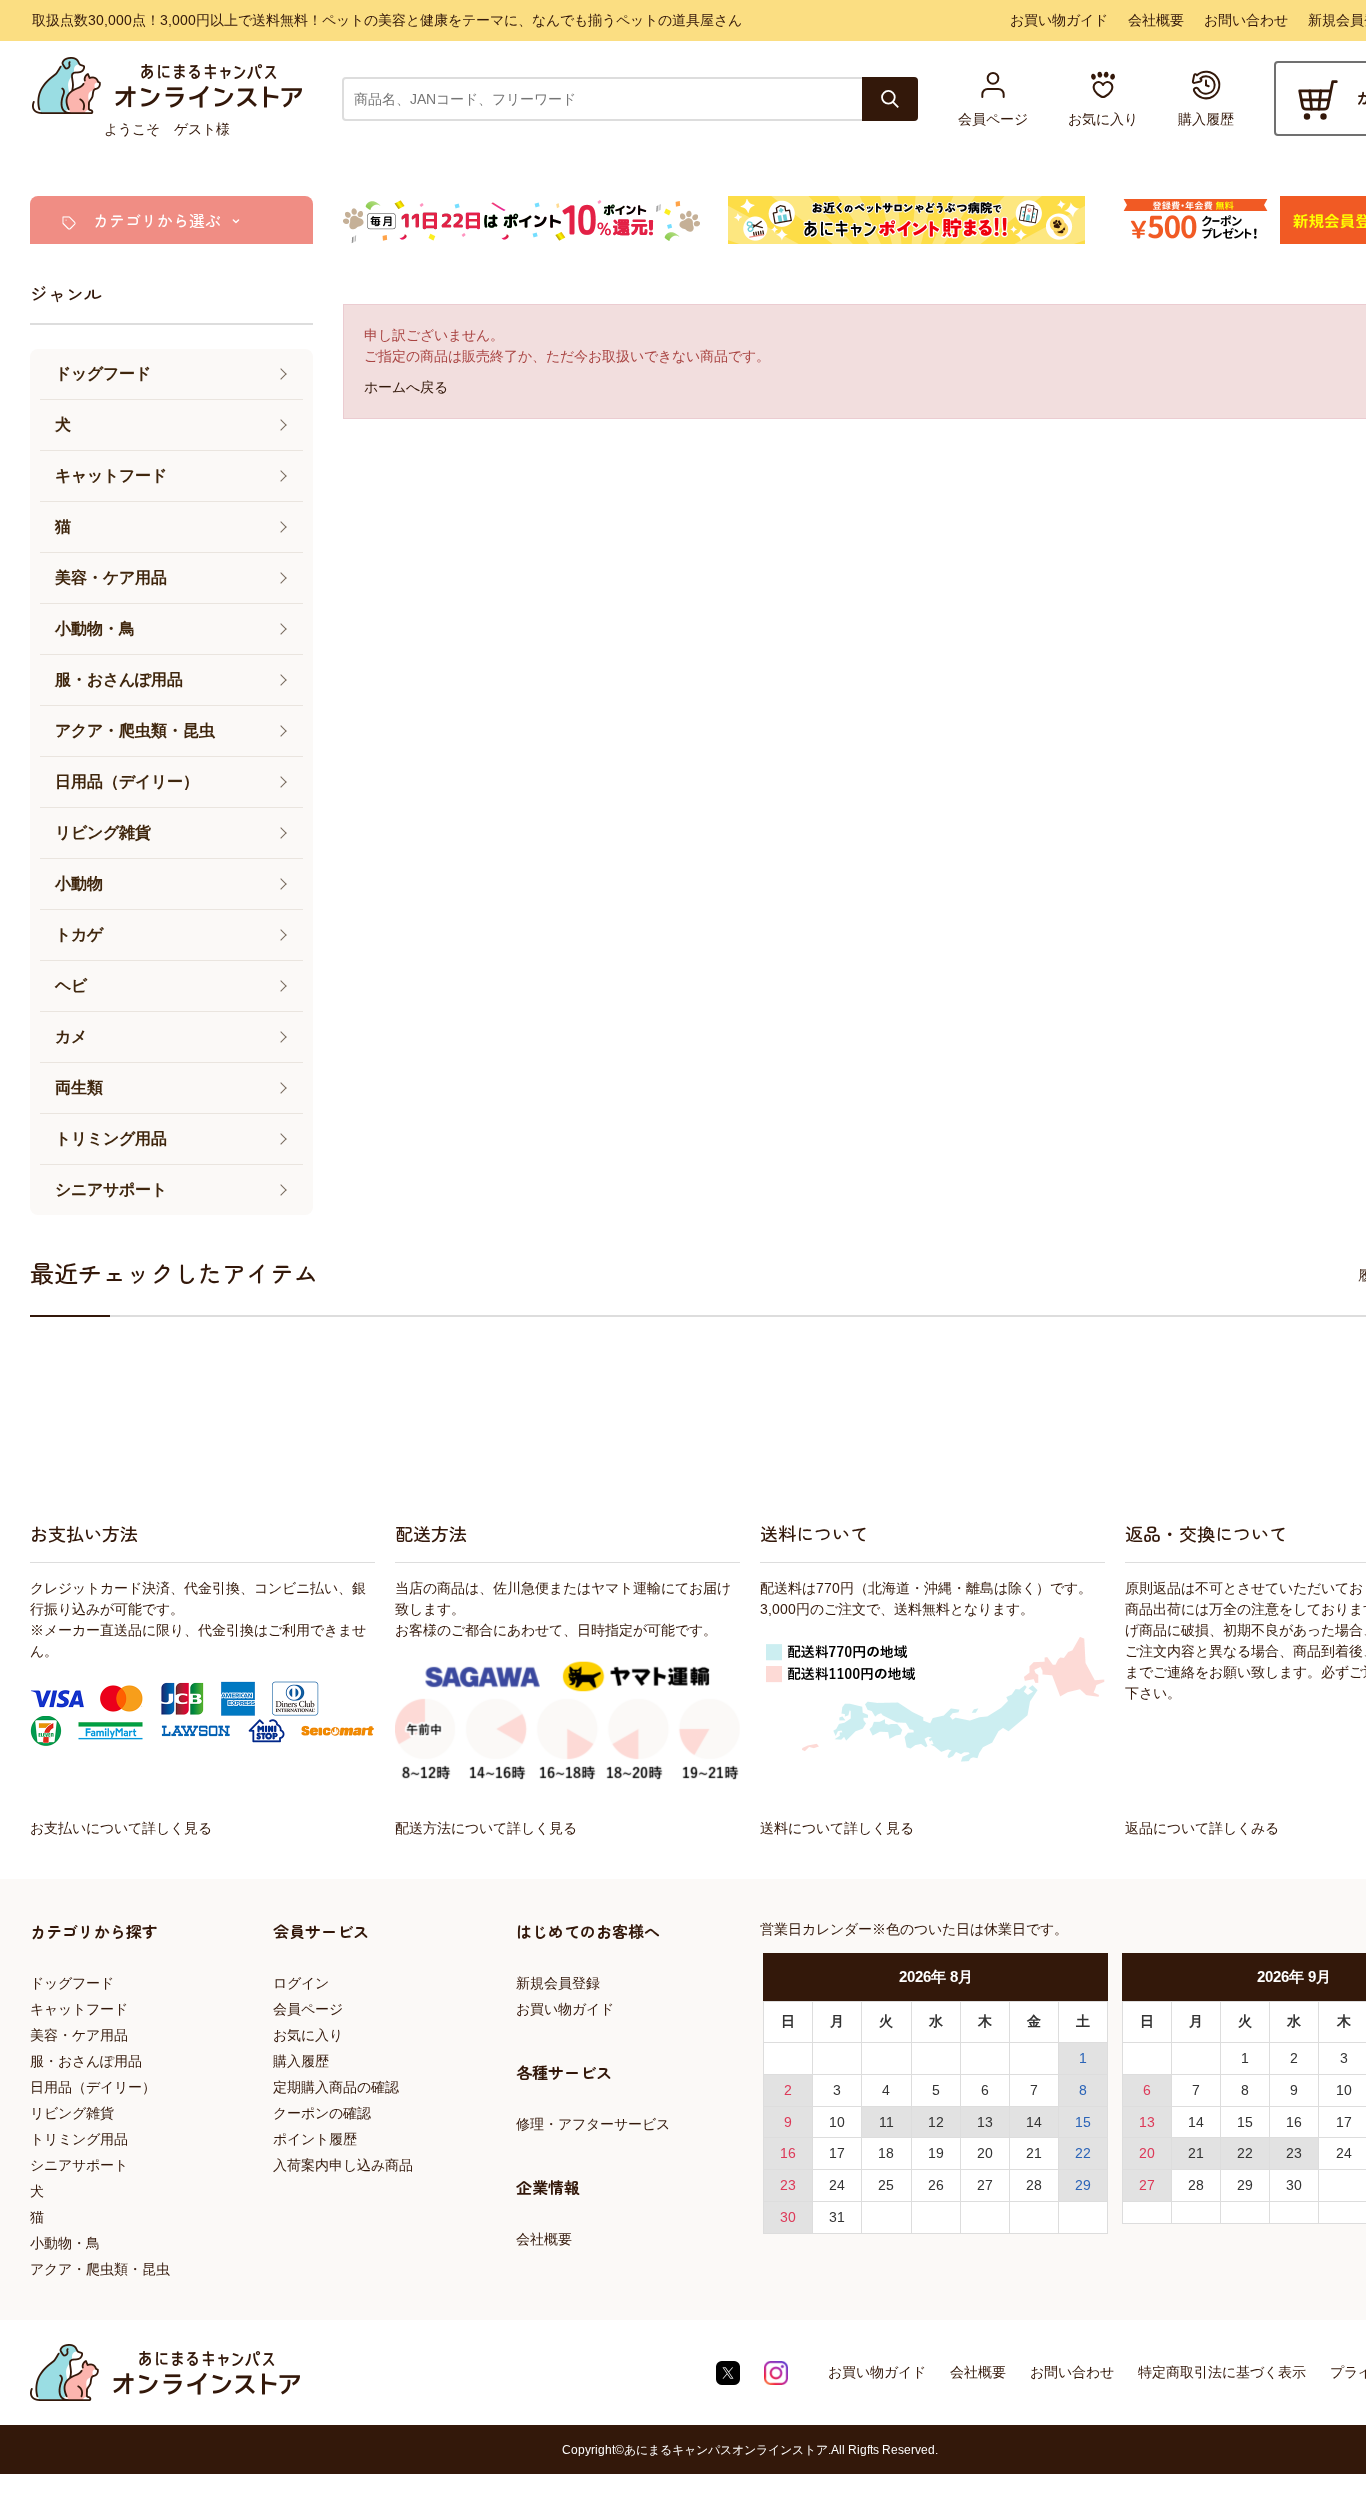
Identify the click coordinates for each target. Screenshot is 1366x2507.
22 (1083, 2153)
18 (886, 2153)
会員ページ (308, 2009)
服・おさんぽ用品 (86, 2061)
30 (788, 2217)
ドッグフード (72, 1983)
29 (1083, 2185)
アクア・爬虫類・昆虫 (100, 2269)
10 (837, 2122)
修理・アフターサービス (593, 2124)
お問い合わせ (1246, 20)
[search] (890, 99)
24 (837, 2185)
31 (837, 2217)
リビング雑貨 (72, 2113)
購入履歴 (301, 2061)
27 (985, 2185)
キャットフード (79, 2009)
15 (1083, 2122)
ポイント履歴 (315, 2139)
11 (886, 2122)
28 (1034, 2185)
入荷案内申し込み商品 (343, 2165)
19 (936, 2153)
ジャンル (66, 293)
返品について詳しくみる (1202, 1828)
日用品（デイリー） (93, 2087)
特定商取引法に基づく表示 (1222, 2372)
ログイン (301, 1983)
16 (788, 2153)
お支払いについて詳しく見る (121, 1828)
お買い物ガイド (1059, 20)
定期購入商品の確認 (336, 2087)
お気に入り (308, 2035)
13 (985, 2122)
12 (936, 2122)
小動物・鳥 (65, 2243)
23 (788, 2185)
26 (936, 2185)
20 (985, 2153)
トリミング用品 (79, 2139)
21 (1034, 2153)
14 (1034, 2122)
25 (886, 2185)
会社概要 (1156, 20)
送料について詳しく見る (837, 1828)
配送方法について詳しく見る (486, 1828)
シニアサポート (79, 2165)
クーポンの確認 (322, 2113)
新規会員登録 (558, 1983)
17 (837, 2153)
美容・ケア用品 (79, 2035)
